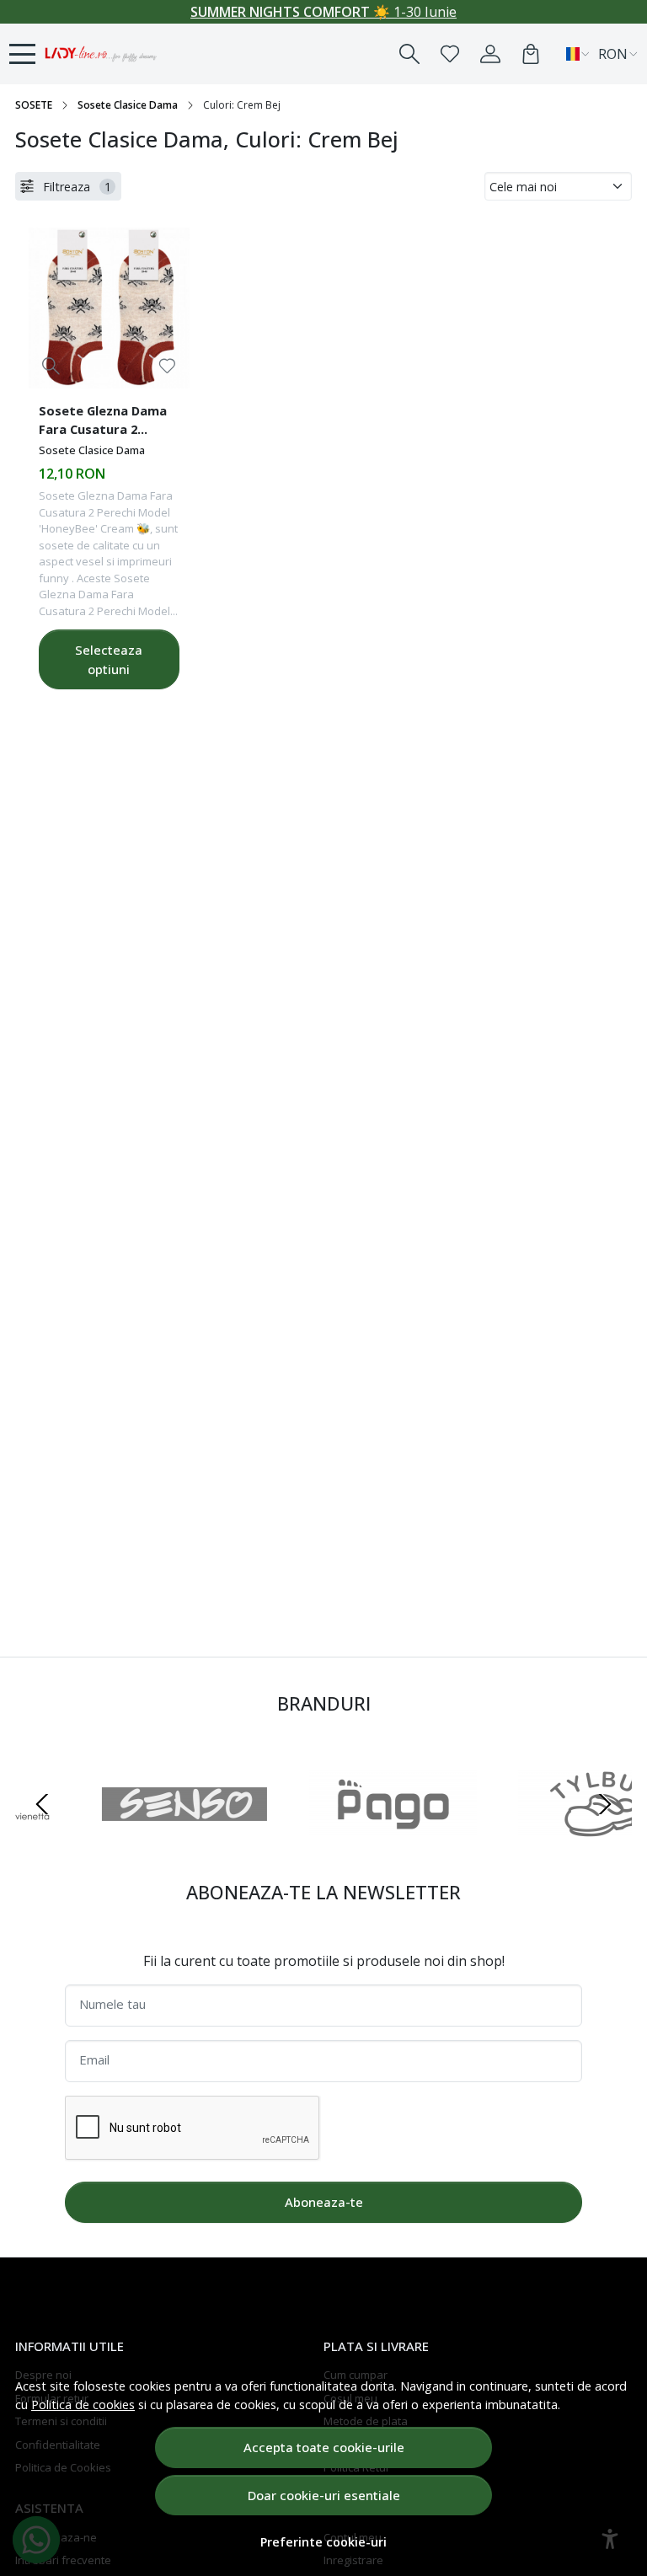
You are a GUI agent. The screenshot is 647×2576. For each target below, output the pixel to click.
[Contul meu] (490, 54)
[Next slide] (605, 1804)
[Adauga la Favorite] (167, 366)
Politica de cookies (83, 2405)
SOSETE (34, 105)
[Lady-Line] (101, 54)
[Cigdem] (517, 1836)
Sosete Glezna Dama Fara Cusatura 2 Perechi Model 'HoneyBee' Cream (103, 422)
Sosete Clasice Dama (128, 105)
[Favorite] (450, 54)
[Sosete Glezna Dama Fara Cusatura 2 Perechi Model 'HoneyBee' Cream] (109, 308)
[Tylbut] (308, 1836)
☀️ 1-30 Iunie (323, 12)
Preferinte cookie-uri (323, 2542)
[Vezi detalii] (51, 366)
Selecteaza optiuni (109, 659)
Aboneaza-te (324, 2202)
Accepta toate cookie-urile (324, 2447)
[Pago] (99, 1836)
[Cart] (531, 54)
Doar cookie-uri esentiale (324, 2495)
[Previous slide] (42, 1804)
